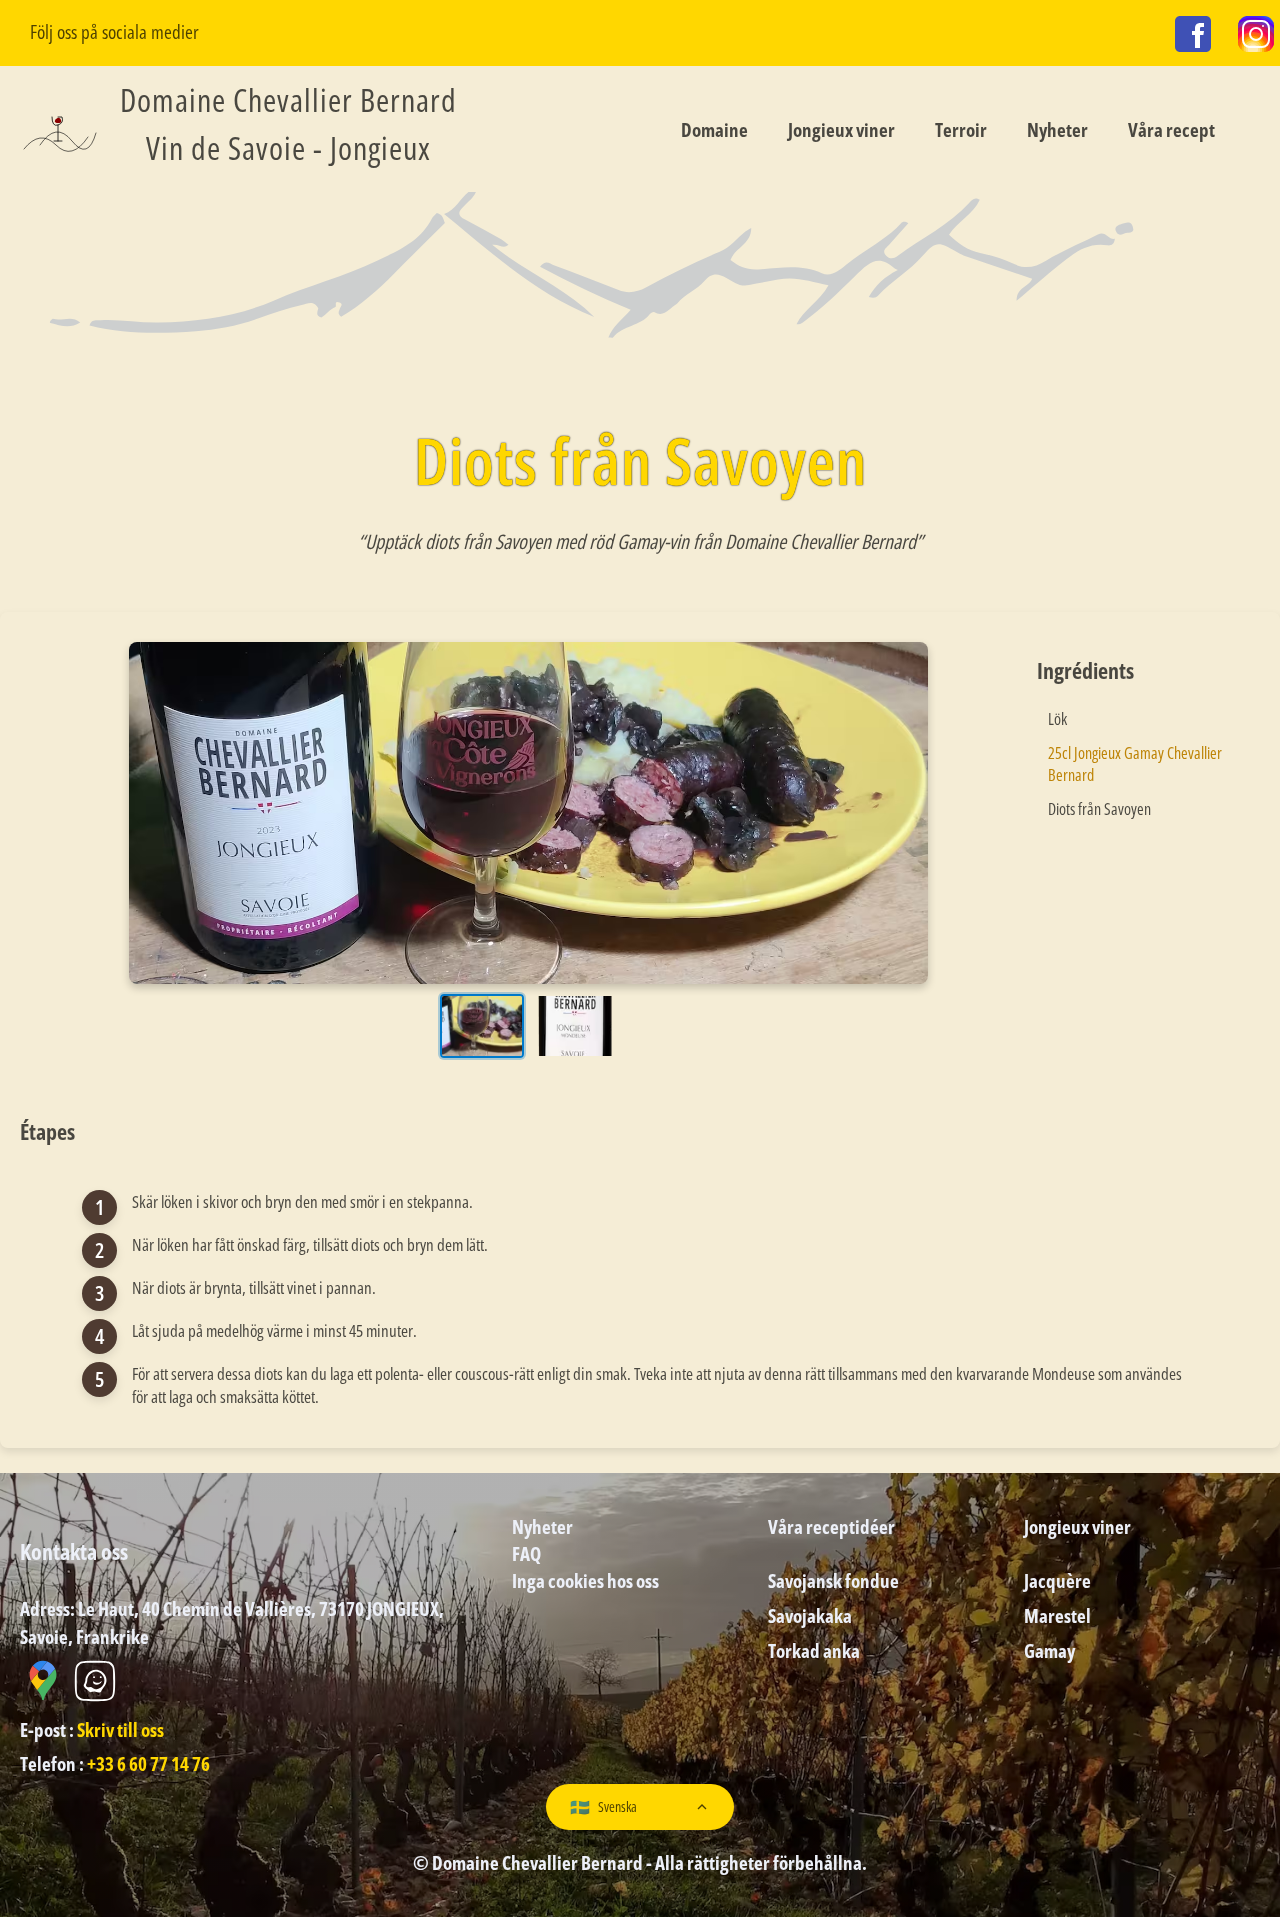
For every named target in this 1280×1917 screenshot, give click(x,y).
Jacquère (1057, 1580)
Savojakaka (810, 1615)
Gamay (1049, 1650)
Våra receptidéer (831, 1526)
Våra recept (1171, 129)
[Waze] (95, 1697)
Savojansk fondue (833, 1580)
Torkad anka (814, 1650)
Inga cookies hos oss (585, 1580)
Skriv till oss (120, 1729)
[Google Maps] (44, 1697)
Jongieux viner (841, 129)
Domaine (714, 129)
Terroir (961, 129)
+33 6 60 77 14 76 (148, 1763)
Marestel (1057, 1615)
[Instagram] (1256, 37)
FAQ (526, 1553)
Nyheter (1057, 129)
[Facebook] (1193, 37)
